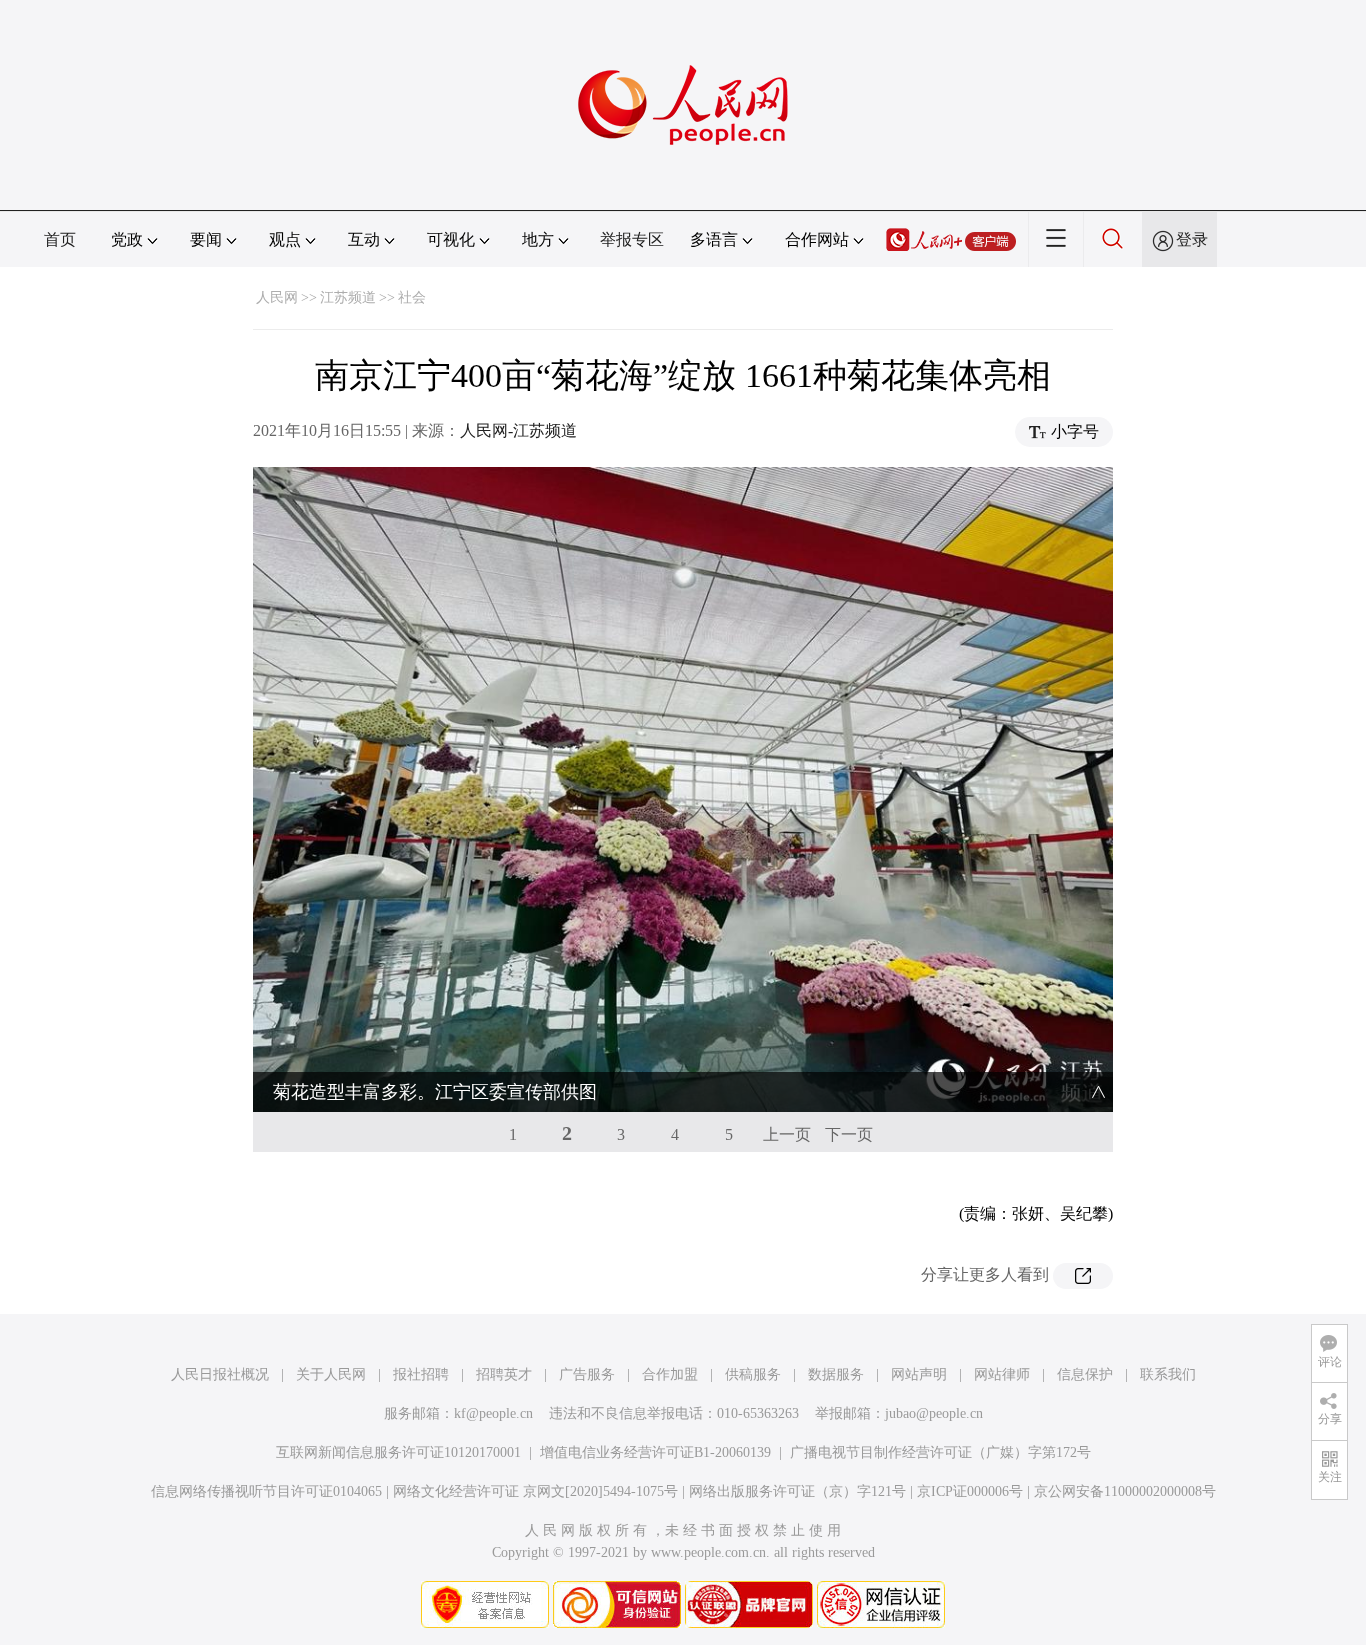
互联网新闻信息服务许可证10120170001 (398, 1452)
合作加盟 (670, 1374)
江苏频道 (348, 297)
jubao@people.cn (934, 1413)
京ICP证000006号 (970, 1491)
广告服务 (587, 1374)
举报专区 (632, 239)
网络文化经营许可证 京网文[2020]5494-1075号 (535, 1491)
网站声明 (919, 1374)
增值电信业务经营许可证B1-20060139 (655, 1452)
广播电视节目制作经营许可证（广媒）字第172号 (940, 1452)
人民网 (277, 297)
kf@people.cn (493, 1413)
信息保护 (1085, 1374)
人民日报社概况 (220, 1374)
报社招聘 (421, 1374)
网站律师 (1002, 1374)
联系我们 (1168, 1374)
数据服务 (836, 1374)
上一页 (787, 1134)
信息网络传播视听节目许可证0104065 (266, 1491)
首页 (60, 239)
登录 (1192, 239)
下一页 (849, 1134)
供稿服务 (753, 1374)
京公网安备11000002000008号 (1125, 1491)
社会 (412, 297)
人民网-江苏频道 (518, 430)
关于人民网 (331, 1374)
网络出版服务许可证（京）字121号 (797, 1491)
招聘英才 (504, 1374)
